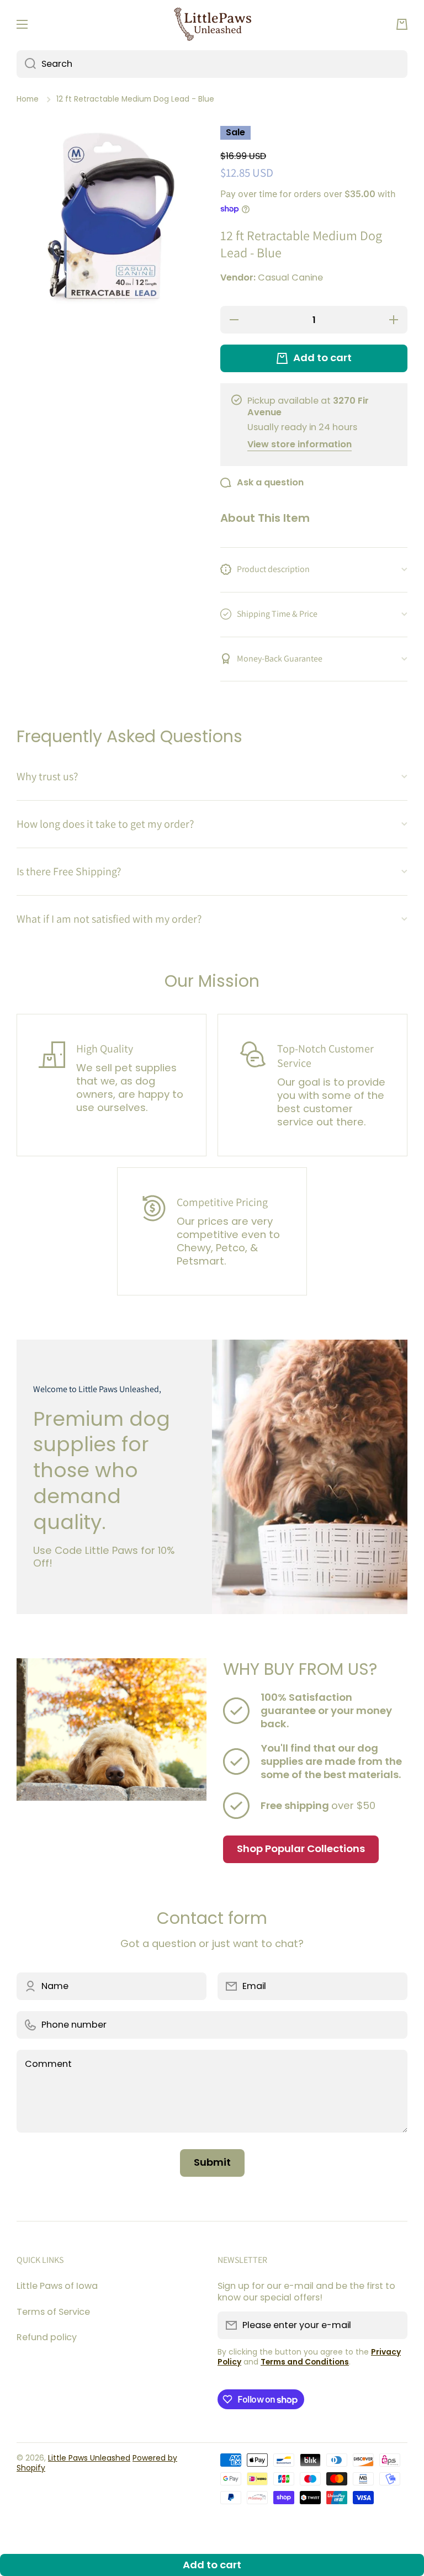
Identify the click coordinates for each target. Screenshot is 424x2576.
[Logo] (212, 25)
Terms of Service (53, 2312)
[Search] (26, 64)
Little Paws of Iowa (57, 2286)
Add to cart (212, 2565)
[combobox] (212, 64)
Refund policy (47, 2337)
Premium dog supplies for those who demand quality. (102, 1471)
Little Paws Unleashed (89, 2458)
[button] (402, 24)
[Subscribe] (394, 2325)
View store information (300, 445)
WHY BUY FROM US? (300, 1669)
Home (28, 99)
